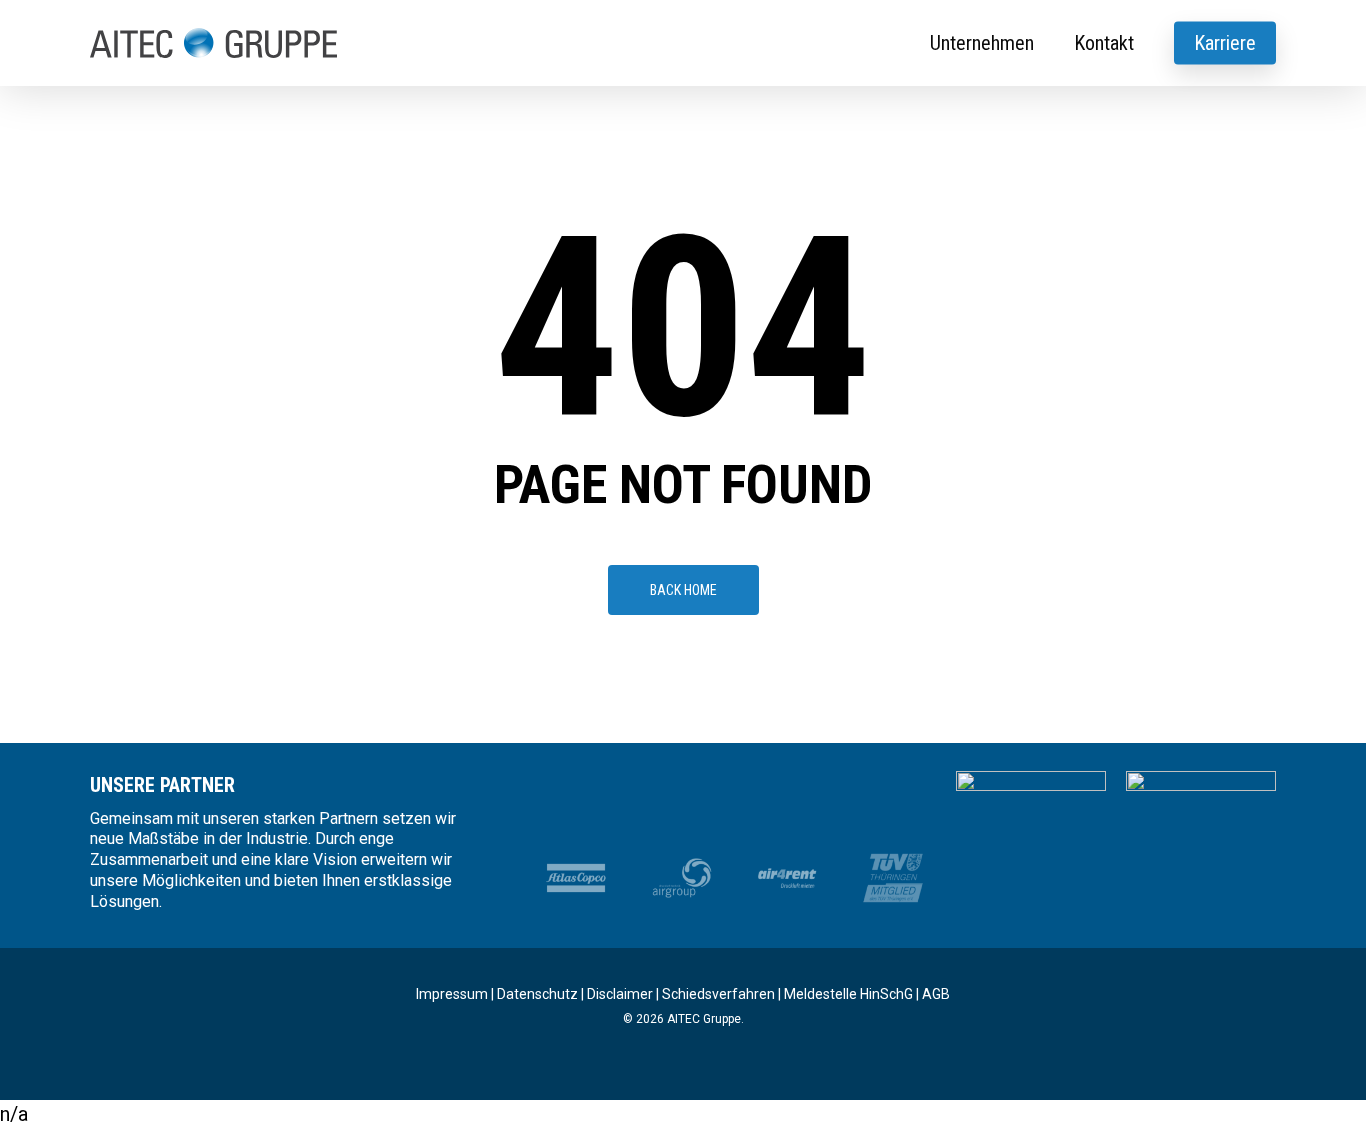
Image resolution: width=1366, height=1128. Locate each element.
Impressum (452, 994)
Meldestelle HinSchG (848, 994)
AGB (936, 994)
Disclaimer (620, 994)
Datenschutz (537, 994)
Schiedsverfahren (718, 994)
